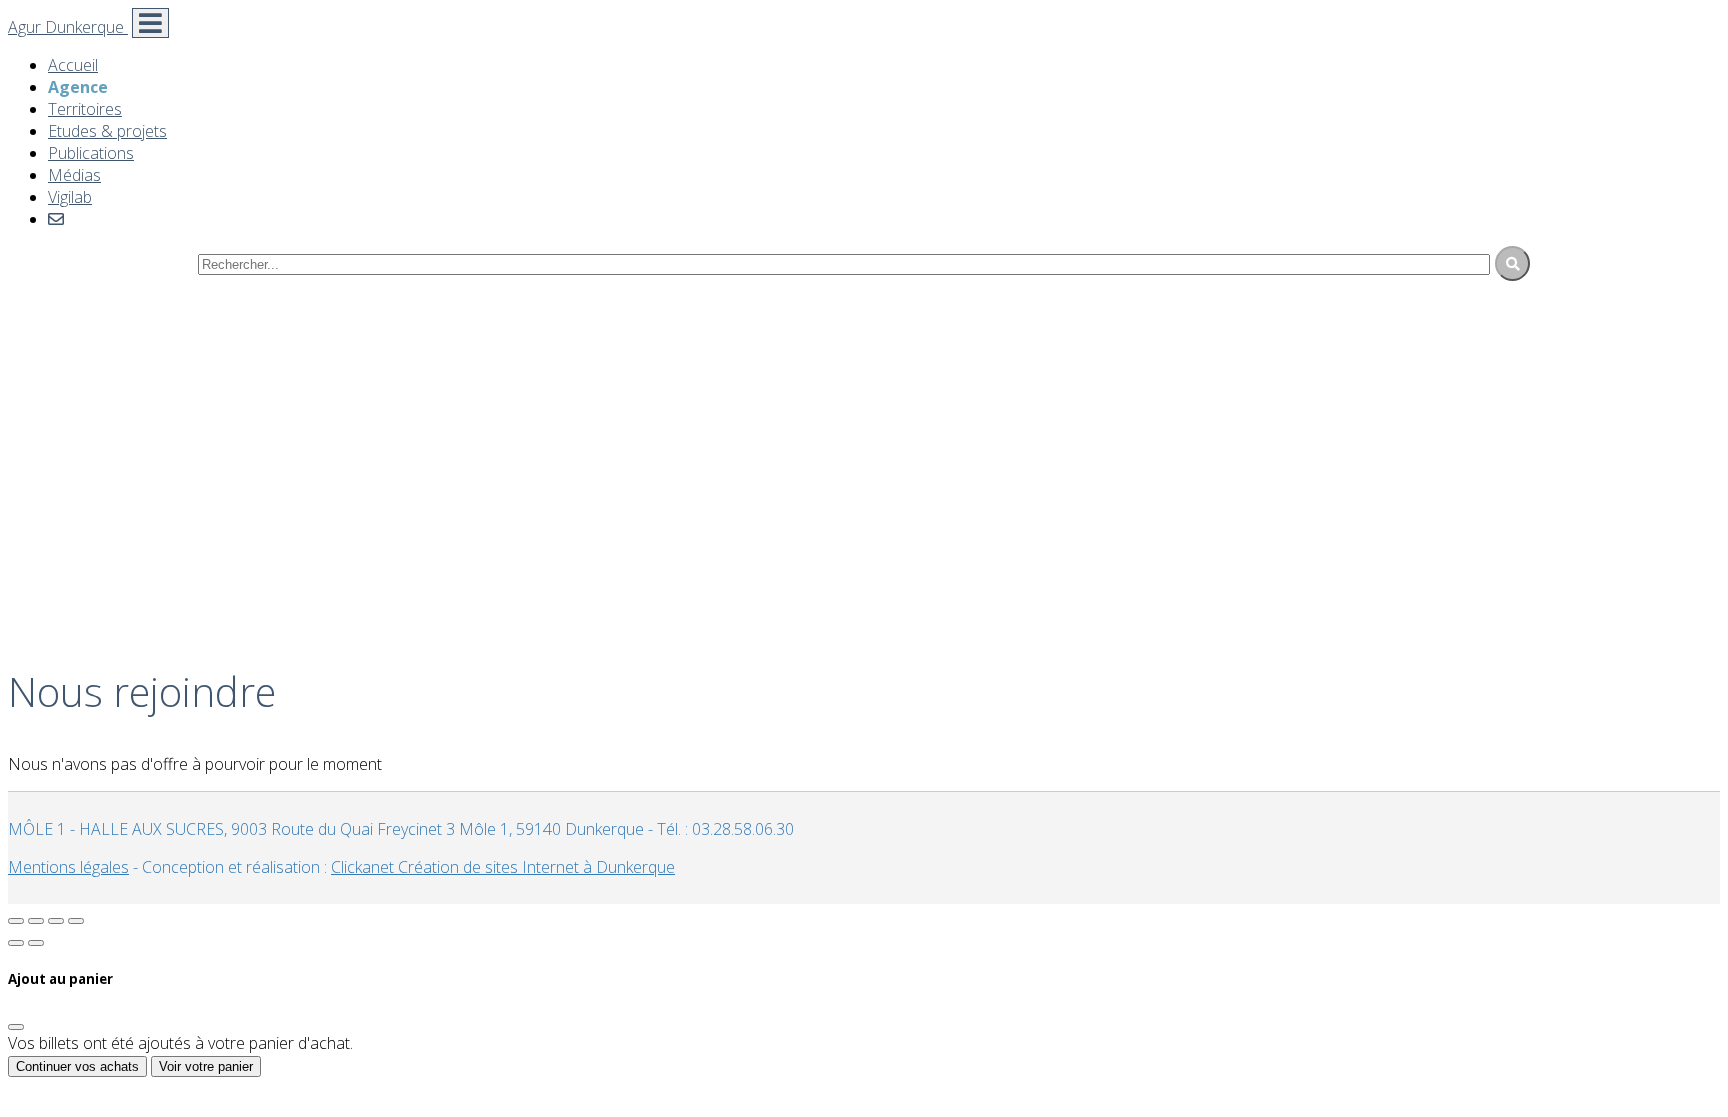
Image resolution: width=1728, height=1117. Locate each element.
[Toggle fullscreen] (56, 921)
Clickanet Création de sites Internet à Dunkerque (503, 867)
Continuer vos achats (77, 1066)
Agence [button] (78, 87)
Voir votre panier (206, 1066)
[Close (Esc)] (16, 921)
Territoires (85, 109)
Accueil (73, 65)
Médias (74, 175)
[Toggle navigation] (150, 23)
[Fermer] (16, 1027)
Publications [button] (91, 153)
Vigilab (70, 197)
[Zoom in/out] (76, 921)
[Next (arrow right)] (36, 943)
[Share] (36, 921)
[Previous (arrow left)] (16, 943)
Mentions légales (68, 867)
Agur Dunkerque (68, 27)
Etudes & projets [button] (107, 131)
